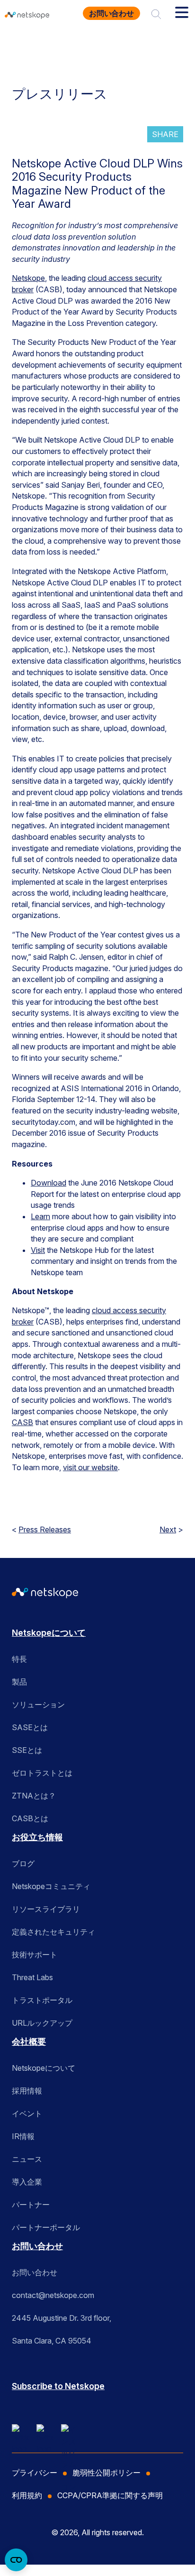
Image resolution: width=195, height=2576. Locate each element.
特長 (19, 1659)
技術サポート (35, 1955)
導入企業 (27, 2182)
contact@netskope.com (53, 2295)
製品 (19, 1682)
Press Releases (45, 1529)
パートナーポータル (46, 2227)
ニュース (27, 2159)
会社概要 (29, 2042)
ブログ (23, 1863)
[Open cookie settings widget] (16, 2560)
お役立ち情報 (37, 1837)
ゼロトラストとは (42, 1773)
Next (168, 1529)
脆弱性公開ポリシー (106, 2473)
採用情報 (27, 2091)
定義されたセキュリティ (53, 1932)
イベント (27, 2113)
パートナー (31, 2205)
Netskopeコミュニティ (51, 1886)
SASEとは (30, 1727)
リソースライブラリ (46, 1909)
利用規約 (27, 2495)
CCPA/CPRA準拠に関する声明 (110, 2495)
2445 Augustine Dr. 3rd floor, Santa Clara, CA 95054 (62, 2329)
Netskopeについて (49, 1633)
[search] (156, 13)
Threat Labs (32, 1977)
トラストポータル (42, 2000)
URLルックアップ (42, 2023)
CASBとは (30, 1818)
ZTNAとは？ (34, 1796)
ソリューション (38, 1705)
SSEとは (27, 1750)
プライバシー (35, 2473)
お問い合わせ (111, 13)
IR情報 (23, 2136)
